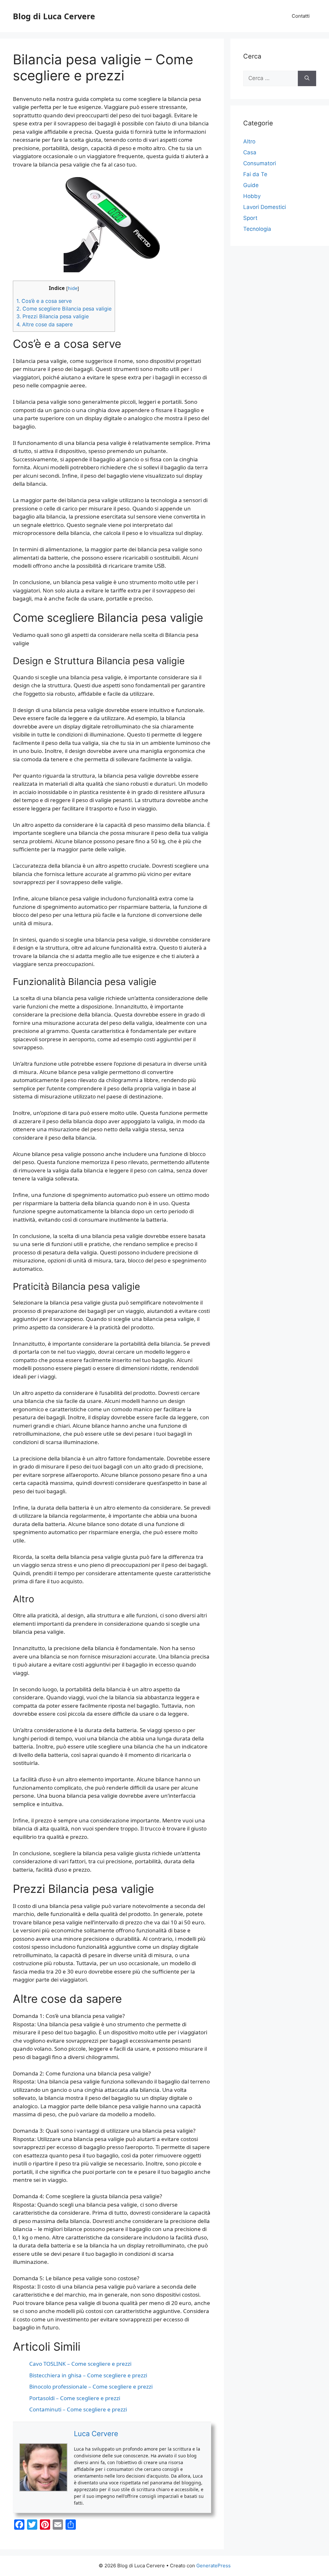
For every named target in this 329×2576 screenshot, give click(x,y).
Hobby (252, 196)
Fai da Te (255, 174)
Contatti (301, 16)
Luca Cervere (96, 2434)
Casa (250, 152)
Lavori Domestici (265, 207)
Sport (250, 218)
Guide (251, 185)
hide (73, 288)
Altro (249, 141)
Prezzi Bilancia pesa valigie (53, 316)
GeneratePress (213, 2566)
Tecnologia (257, 229)
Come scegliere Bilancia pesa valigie (64, 309)
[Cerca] (307, 78)
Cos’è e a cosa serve (44, 301)
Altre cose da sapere (44, 324)
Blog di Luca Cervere (54, 16)
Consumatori (260, 163)
